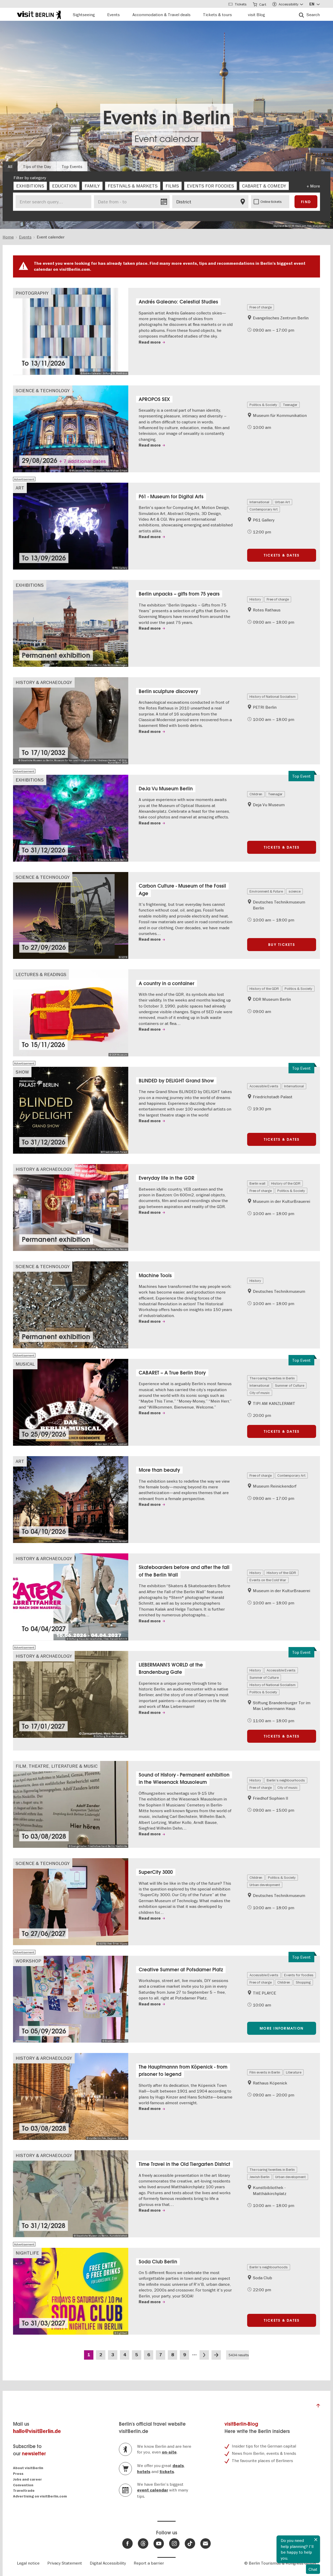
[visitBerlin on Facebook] (127, 2543)
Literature (294, 2072)
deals (178, 2466)
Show (22, 1072)
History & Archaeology (44, 682)
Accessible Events (264, 1086)
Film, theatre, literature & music (57, 1766)
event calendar (153, 2490)
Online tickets (271, 202)
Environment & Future (266, 891)
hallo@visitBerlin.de (37, 2431)
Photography (32, 293)
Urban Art (282, 502)
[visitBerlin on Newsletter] (206, 2543)
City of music (260, 1393)
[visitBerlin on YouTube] (159, 2543)
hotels (144, 2472)
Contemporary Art (264, 509)
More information (282, 2028)
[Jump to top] (318, 2407)
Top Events (72, 166)
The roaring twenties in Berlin (272, 1378)
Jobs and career (27, 2479)
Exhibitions (30, 585)
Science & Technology (43, 390)
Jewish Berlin (260, 2177)
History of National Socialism (273, 696)
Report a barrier (149, 2563)
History (255, 599)
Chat (313, 2569)
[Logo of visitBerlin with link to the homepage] (39, 14)
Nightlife (27, 2253)
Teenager (290, 405)
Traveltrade (24, 2491)
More (315, 186)
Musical (25, 1364)
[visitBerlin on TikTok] (190, 2543)
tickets (167, 2472)
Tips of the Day (37, 166)
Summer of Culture (290, 1385)
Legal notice (28, 2563)
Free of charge (261, 307)
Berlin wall (257, 1183)
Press (18, 2474)
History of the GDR (264, 989)
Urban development (265, 1885)
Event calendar (167, 139)
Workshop (28, 1961)
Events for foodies (299, 1975)
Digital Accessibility (108, 2563)
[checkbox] (30, 186)
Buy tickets (282, 945)
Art (20, 488)
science (294, 891)
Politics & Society (263, 405)
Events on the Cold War (268, 1580)
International (259, 502)
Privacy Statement (65, 2563)
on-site (169, 2452)
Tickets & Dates (282, 555)
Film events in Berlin (265, 2072)
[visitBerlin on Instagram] (174, 2543)
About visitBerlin (28, 2468)
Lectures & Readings (41, 974)
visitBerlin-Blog (241, 2424)
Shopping (303, 1982)
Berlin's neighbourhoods (286, 1780)
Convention (23, 2485)
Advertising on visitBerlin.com (40, 2496)
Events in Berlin (167, 118)
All (10, 166)
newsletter (34, 2454)
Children (256, 794)
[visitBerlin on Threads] (143, 2543)
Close (316, 2540)
